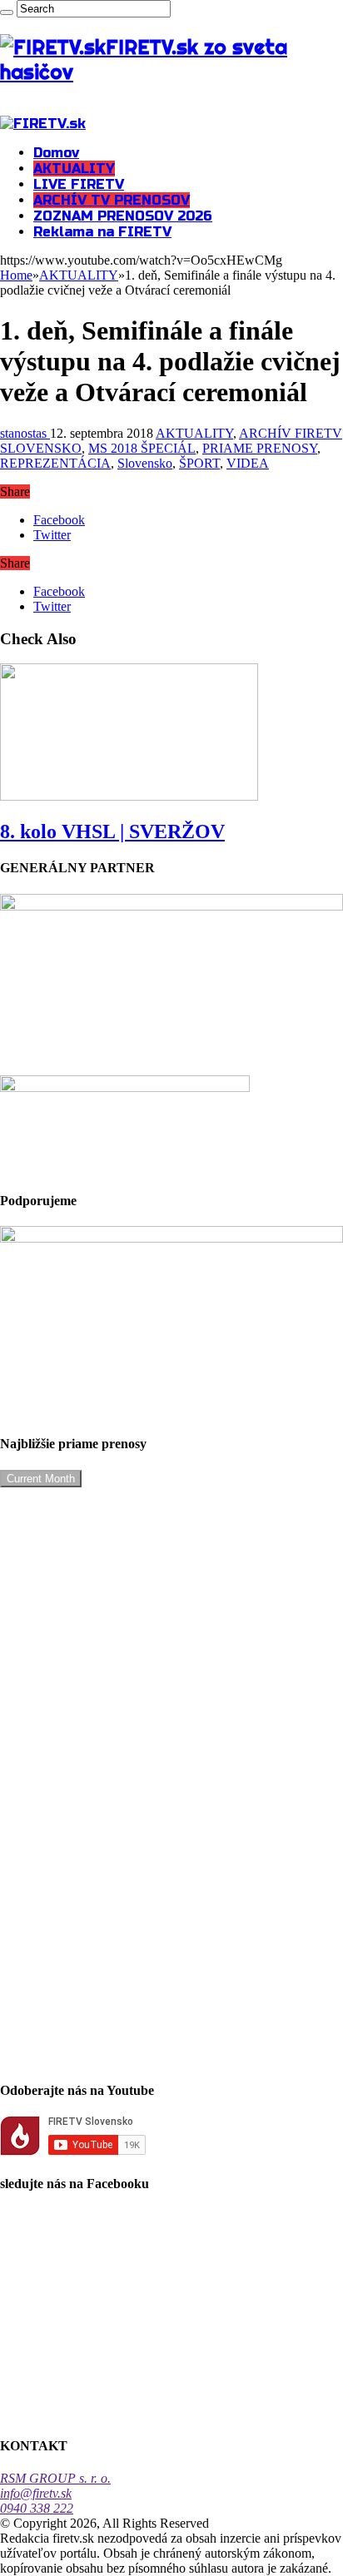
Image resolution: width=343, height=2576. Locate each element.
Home (16, 275)
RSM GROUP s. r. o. (55, 2478)
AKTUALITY (74, 169)
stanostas (25, 433)
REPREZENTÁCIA (55, 463)
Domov (56, 153)
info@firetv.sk (36, 2493)
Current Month (41, 1479)
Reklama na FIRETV (102, 232)
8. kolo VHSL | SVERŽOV (112, 831)
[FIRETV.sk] (43, 124)
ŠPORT (199, 463)
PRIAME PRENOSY (260, 448)
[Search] (7, 12)
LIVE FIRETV (79, 184)
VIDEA (248, 463)
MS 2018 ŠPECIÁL (142, 448)
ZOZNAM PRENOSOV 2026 (123, 216)
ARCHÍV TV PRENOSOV (112, 200)
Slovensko (145, 463)
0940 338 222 (37, 2508)
